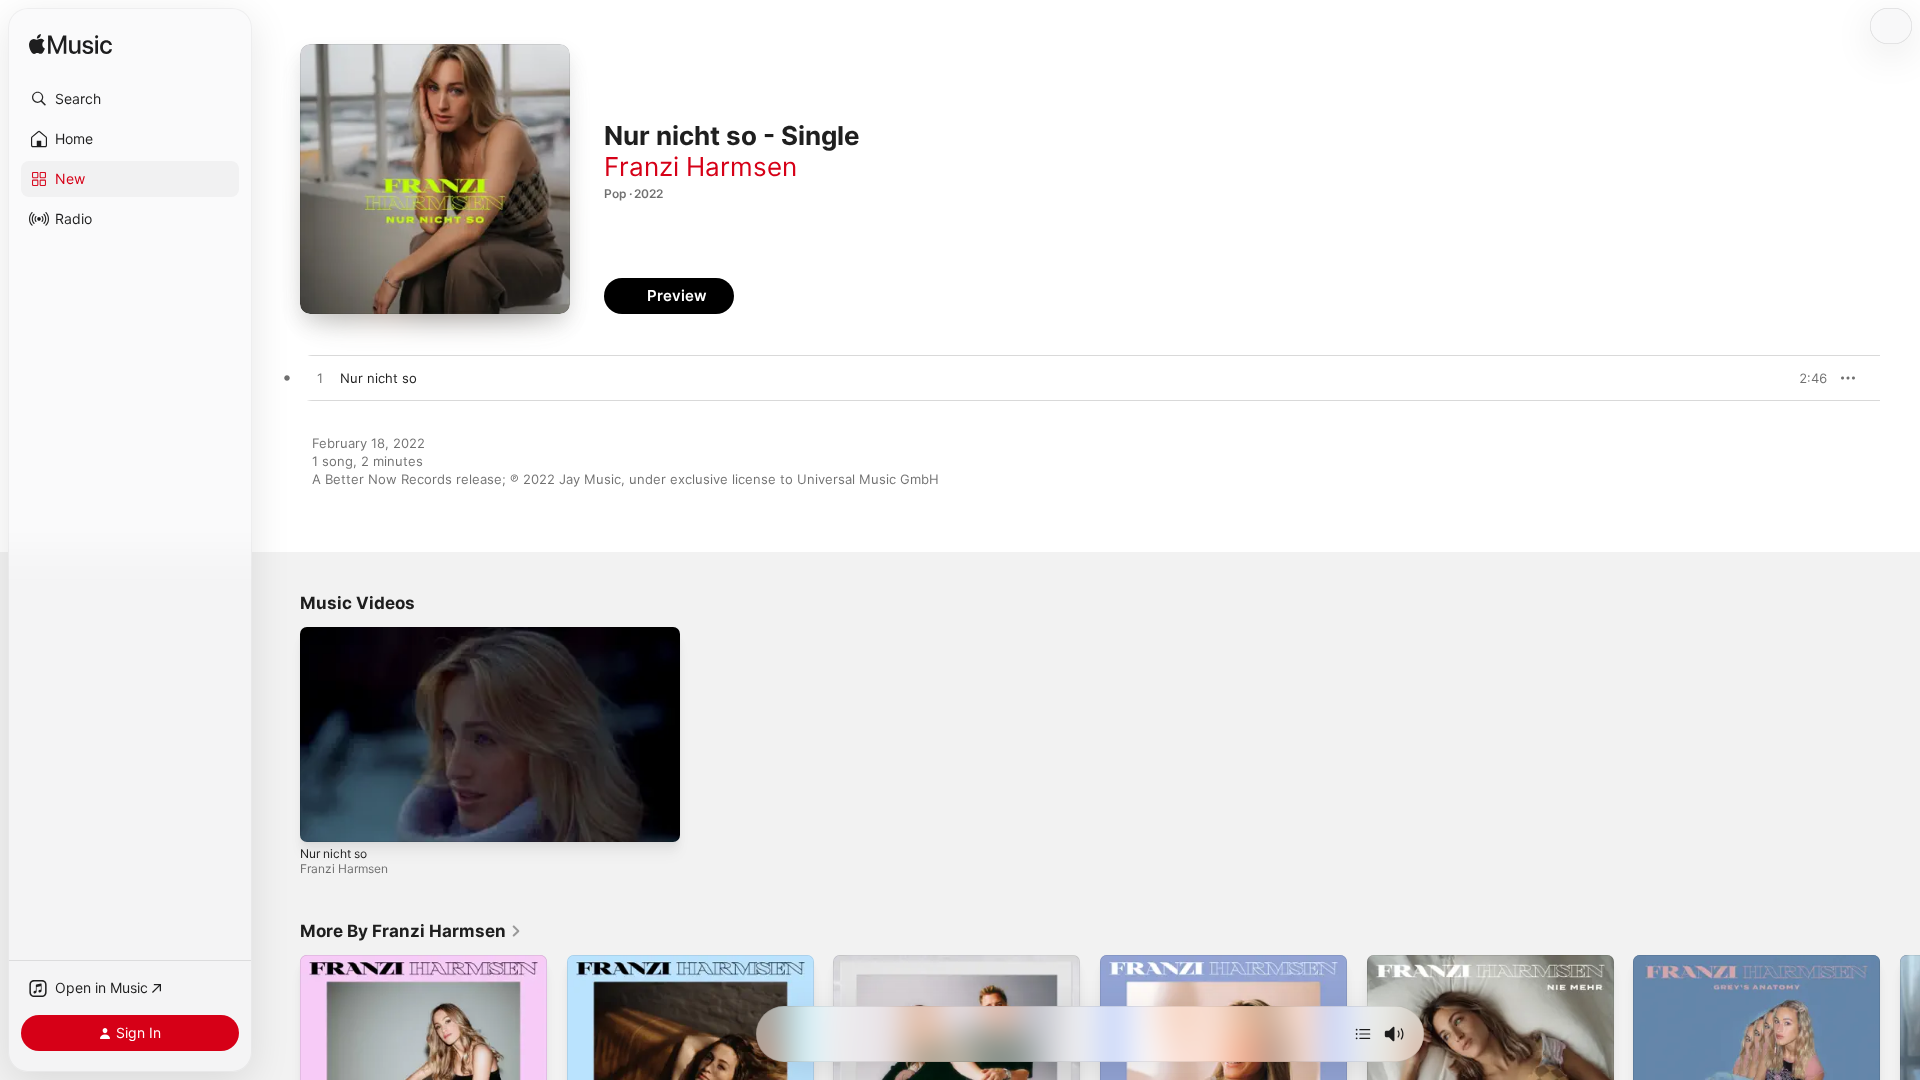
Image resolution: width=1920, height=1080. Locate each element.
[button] (130, 99)
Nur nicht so (333, 853)
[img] (70, 45)
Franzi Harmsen (700, 166)
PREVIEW (1805, 378)
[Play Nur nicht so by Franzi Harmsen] (320, 379)
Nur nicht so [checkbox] (378, 378)
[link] (411, 931)
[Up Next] (1363, 1034)
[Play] (325, 817)
